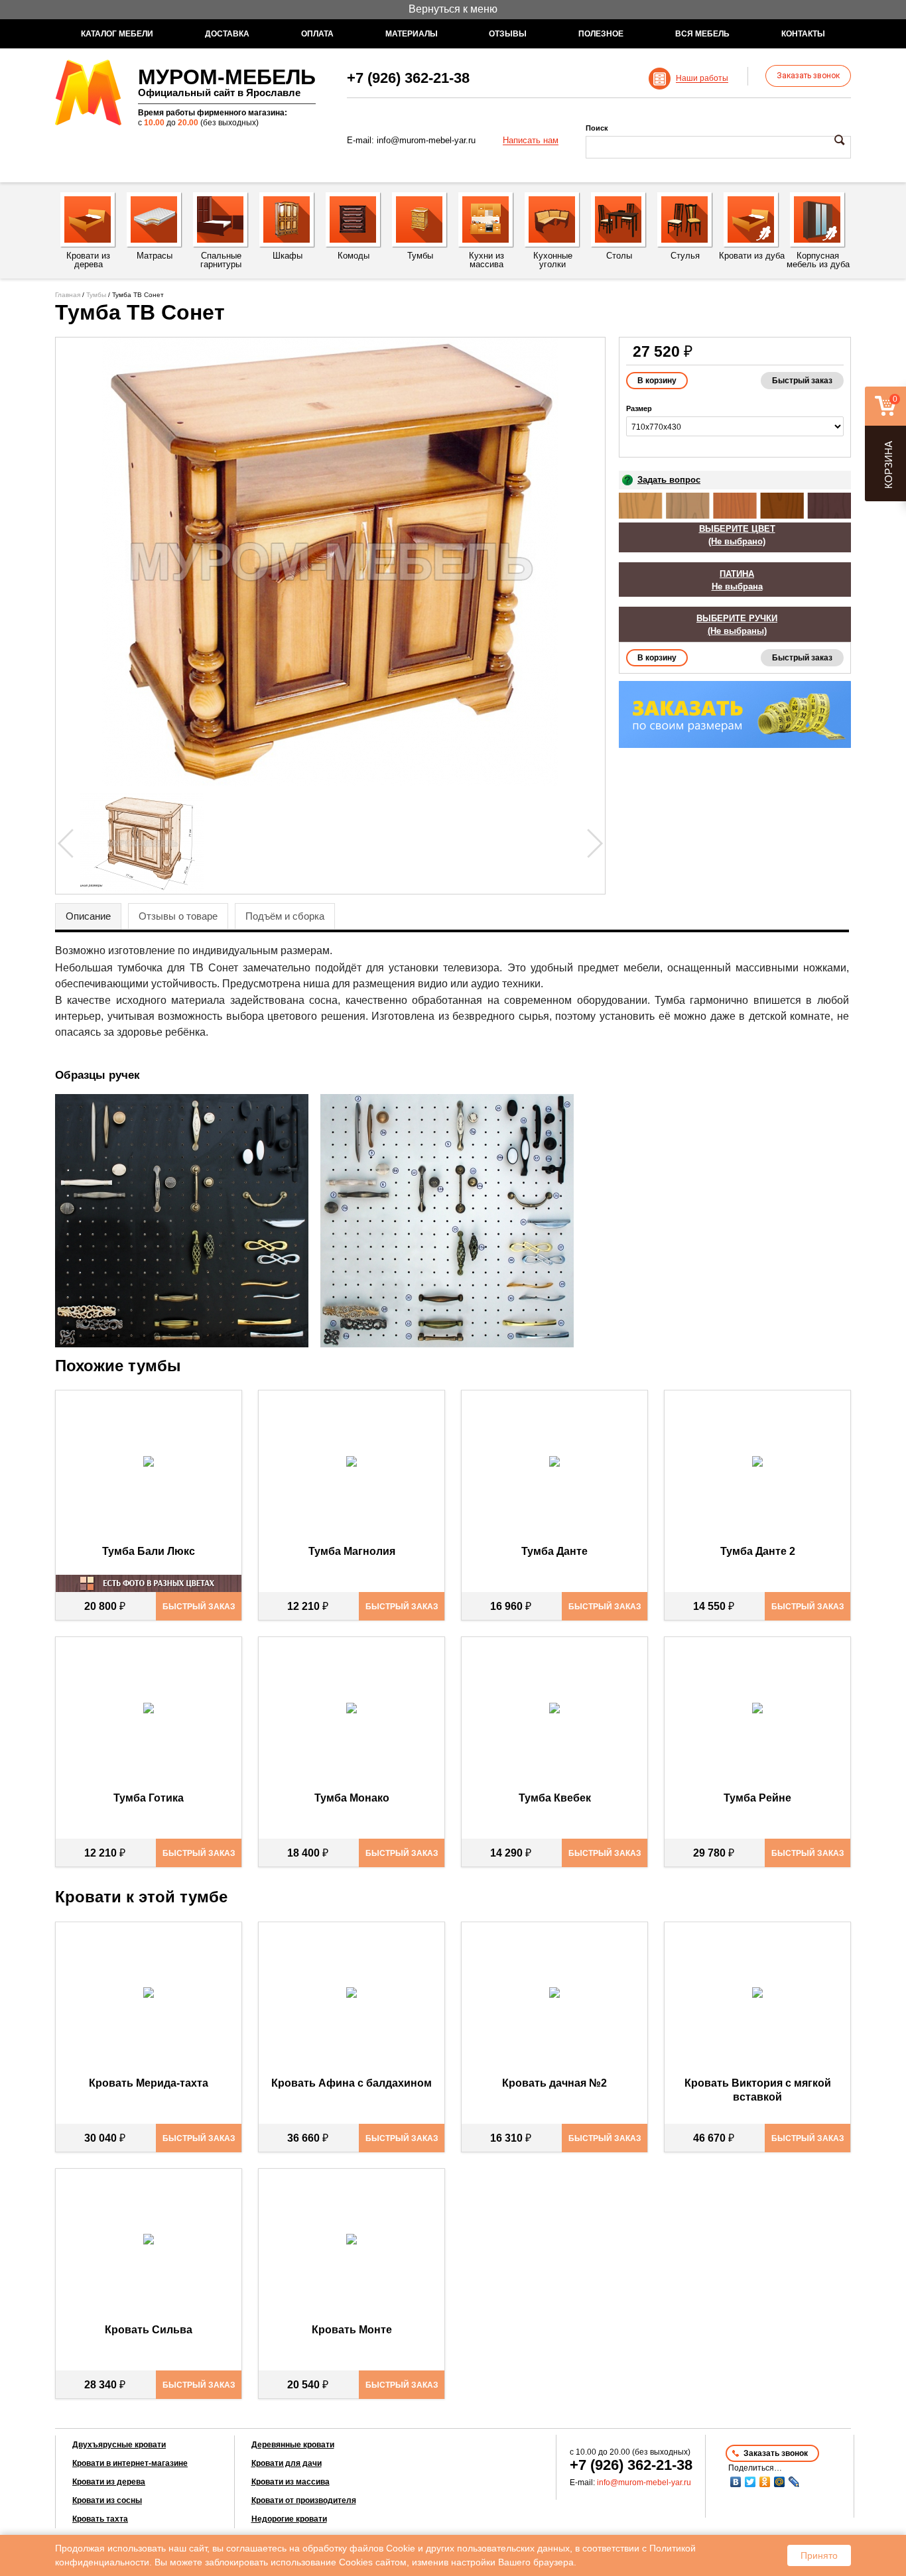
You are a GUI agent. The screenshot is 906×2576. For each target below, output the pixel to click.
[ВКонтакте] (736, 2482)
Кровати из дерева (109, 2482)
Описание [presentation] (88, 916)
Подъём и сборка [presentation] (285, 916)
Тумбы (96, 295)
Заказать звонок (808, 76)
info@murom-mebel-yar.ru (426, 140)
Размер (639, 408)
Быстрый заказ (802, 381)
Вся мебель (702, 34)
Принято (819, 2555)
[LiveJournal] (794, 2482)
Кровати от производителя (304, 2500)
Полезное (601, 34)
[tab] (88, 916)
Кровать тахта (100, 2519)
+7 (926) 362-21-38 (408, 78)
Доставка (227, 34)
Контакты (803, 34)
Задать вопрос (669, 480)
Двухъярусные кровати (119, 2445)
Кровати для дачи (287, 2463)
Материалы (412, 34)
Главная (68, 295)
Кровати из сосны (107, 2500)
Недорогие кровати (289, 2519)
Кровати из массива (291, 2482)
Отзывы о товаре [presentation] (178, 916)
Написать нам (531, 141)
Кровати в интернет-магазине (130, 2463)
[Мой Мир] (779, 2482)
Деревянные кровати (293, 2445)
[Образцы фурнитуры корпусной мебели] (186, 1223)
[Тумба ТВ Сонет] (330, 562)
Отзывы (508, 34)
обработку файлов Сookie (359, 2548)
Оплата (317, 34)
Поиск (597, 128)
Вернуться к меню (453, 9)
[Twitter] (750, 2482)
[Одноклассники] (765, 2482)
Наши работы (702, 79)
